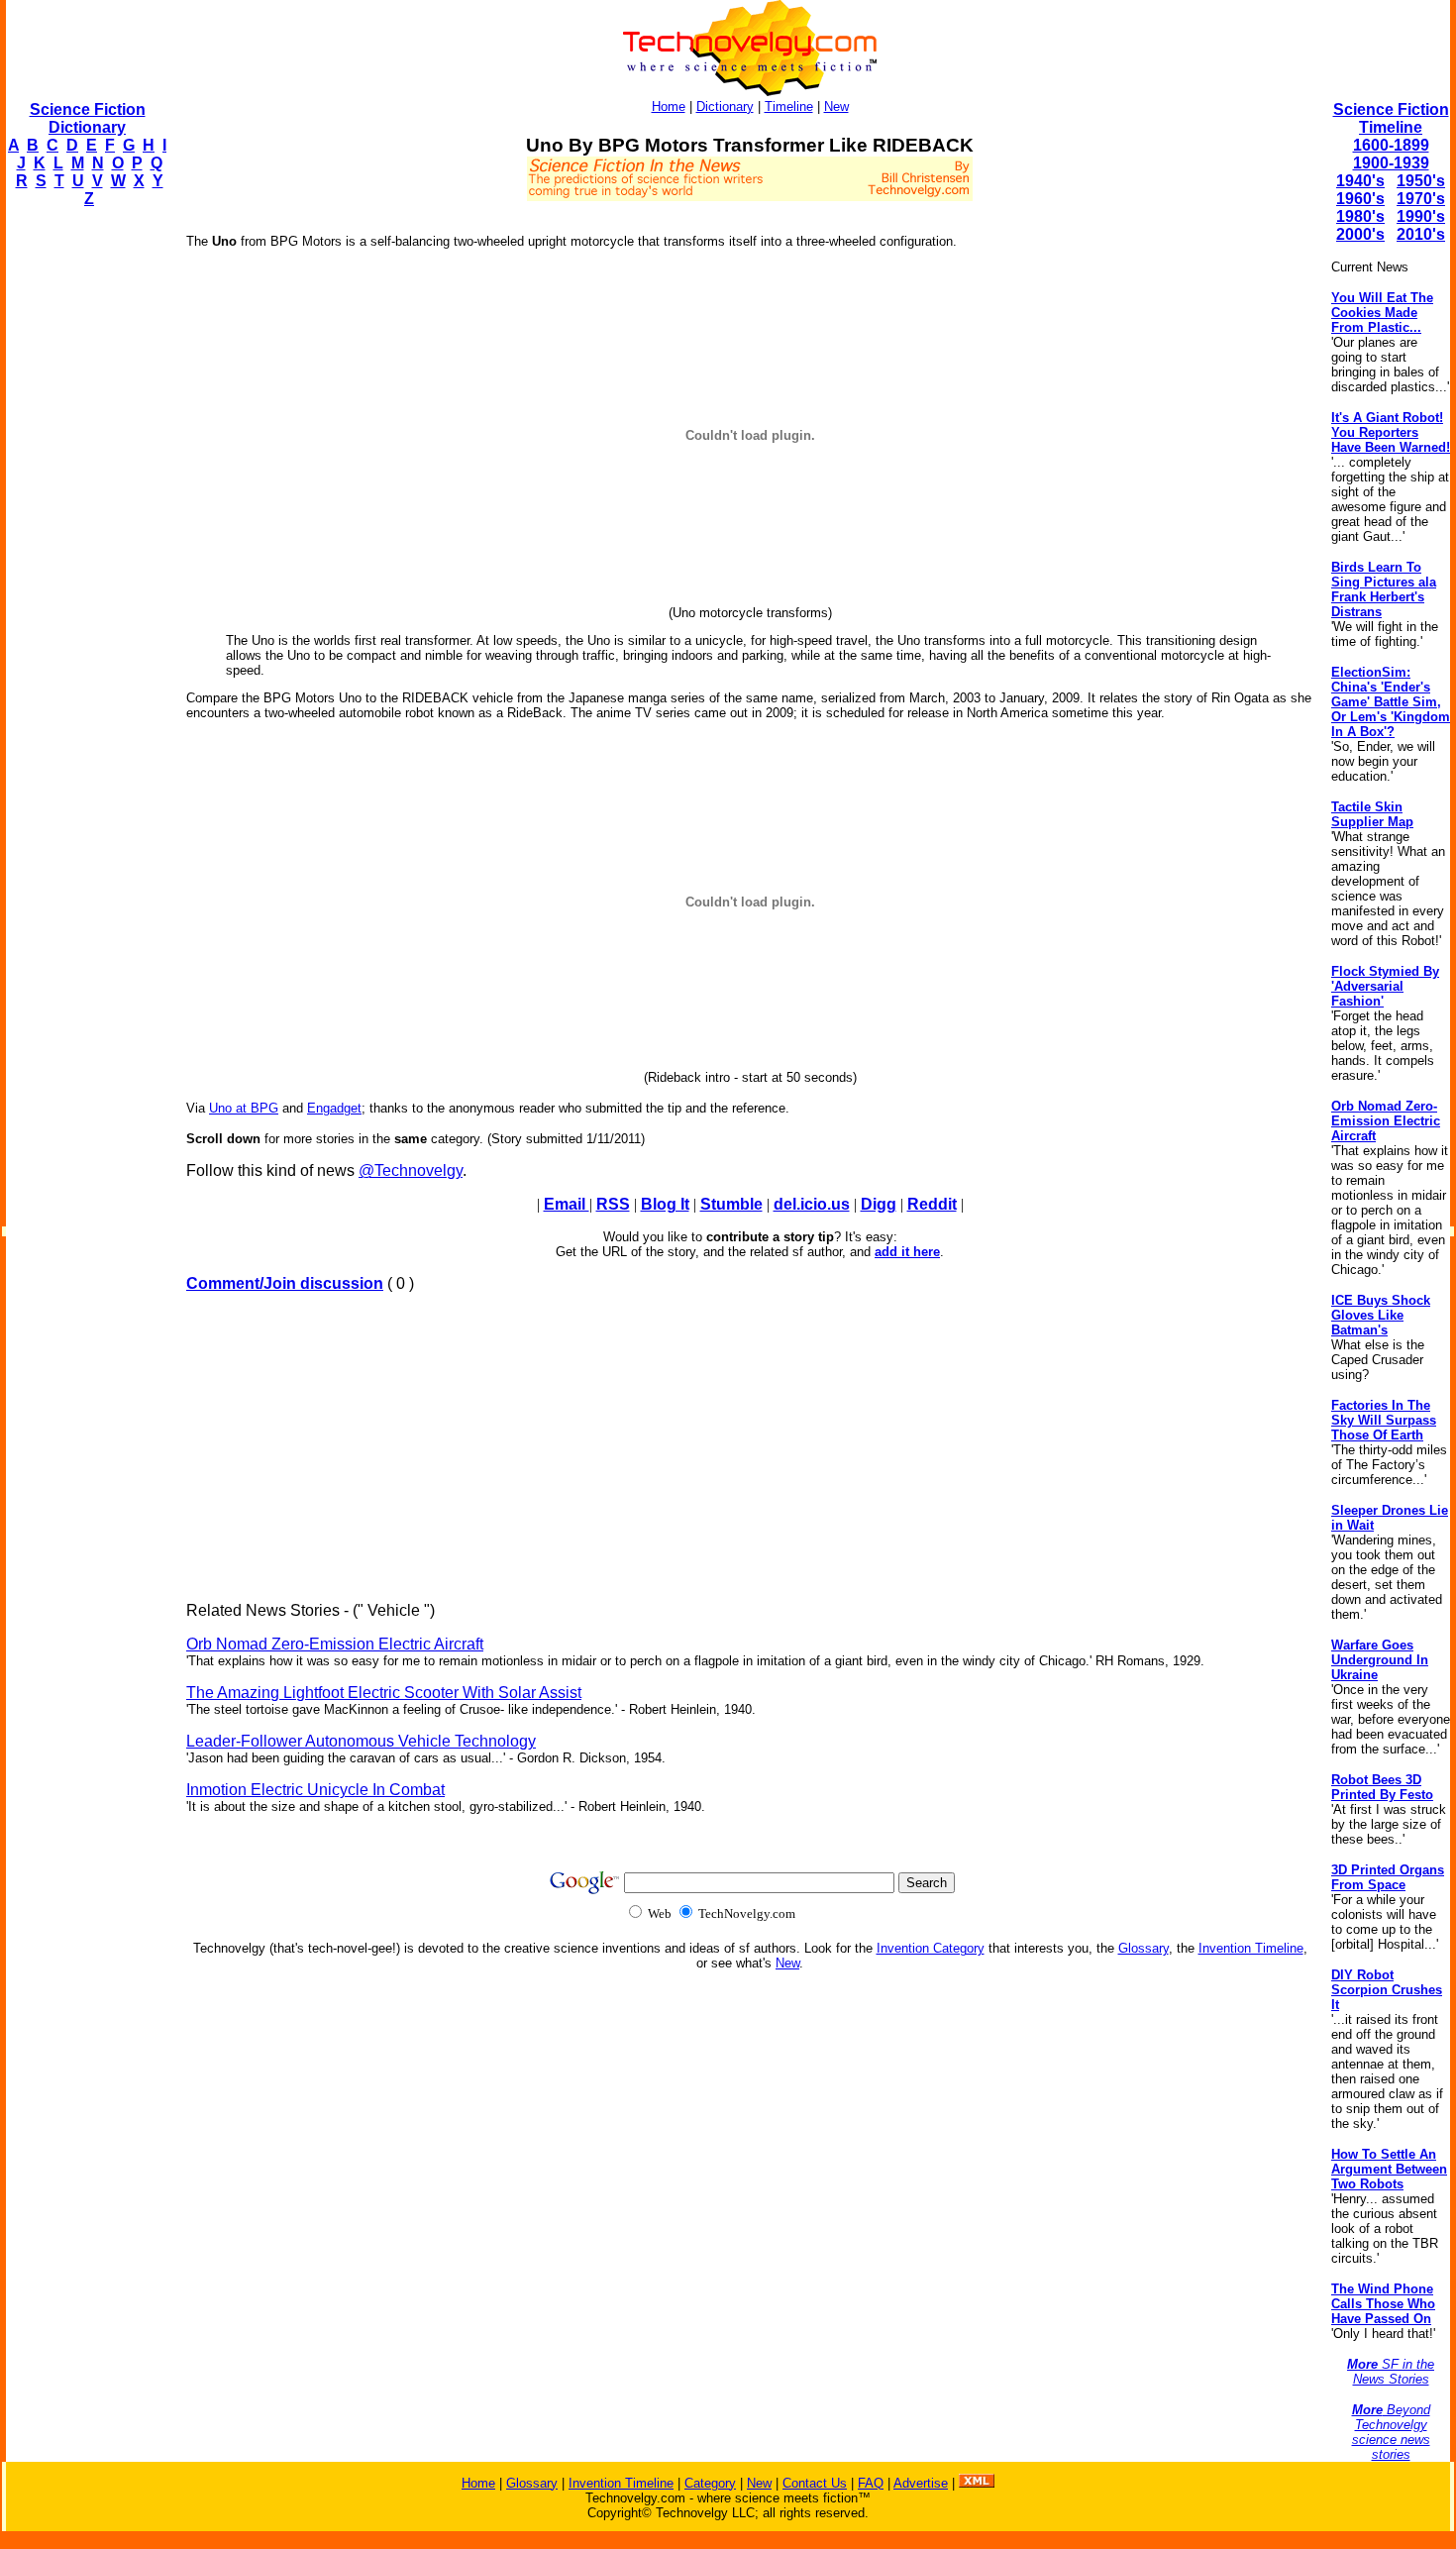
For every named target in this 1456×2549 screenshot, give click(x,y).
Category (710, 2483)
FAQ (871, 2483)
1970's (1421, 199)
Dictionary (725, 106)
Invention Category (931, 1948)
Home (669, 106)
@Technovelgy (411, 1170)
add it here (907, 1252)
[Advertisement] (85, 521)
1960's (1360, 199)
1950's (1421, 181)
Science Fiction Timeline (1391, 118)
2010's (1421, 234)
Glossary (1144, 1948)
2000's (1360, 234)
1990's (1421, 216)
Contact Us (815, 2483)
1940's (1360, 181)
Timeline (789, 106)
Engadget (334, 1108)
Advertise (921, 2483)
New (836, 106)
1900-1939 (1391, 163)
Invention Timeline (1251, 1948)
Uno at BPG (244, 1108)
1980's (1360, 216)
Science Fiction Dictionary (88, 118)
